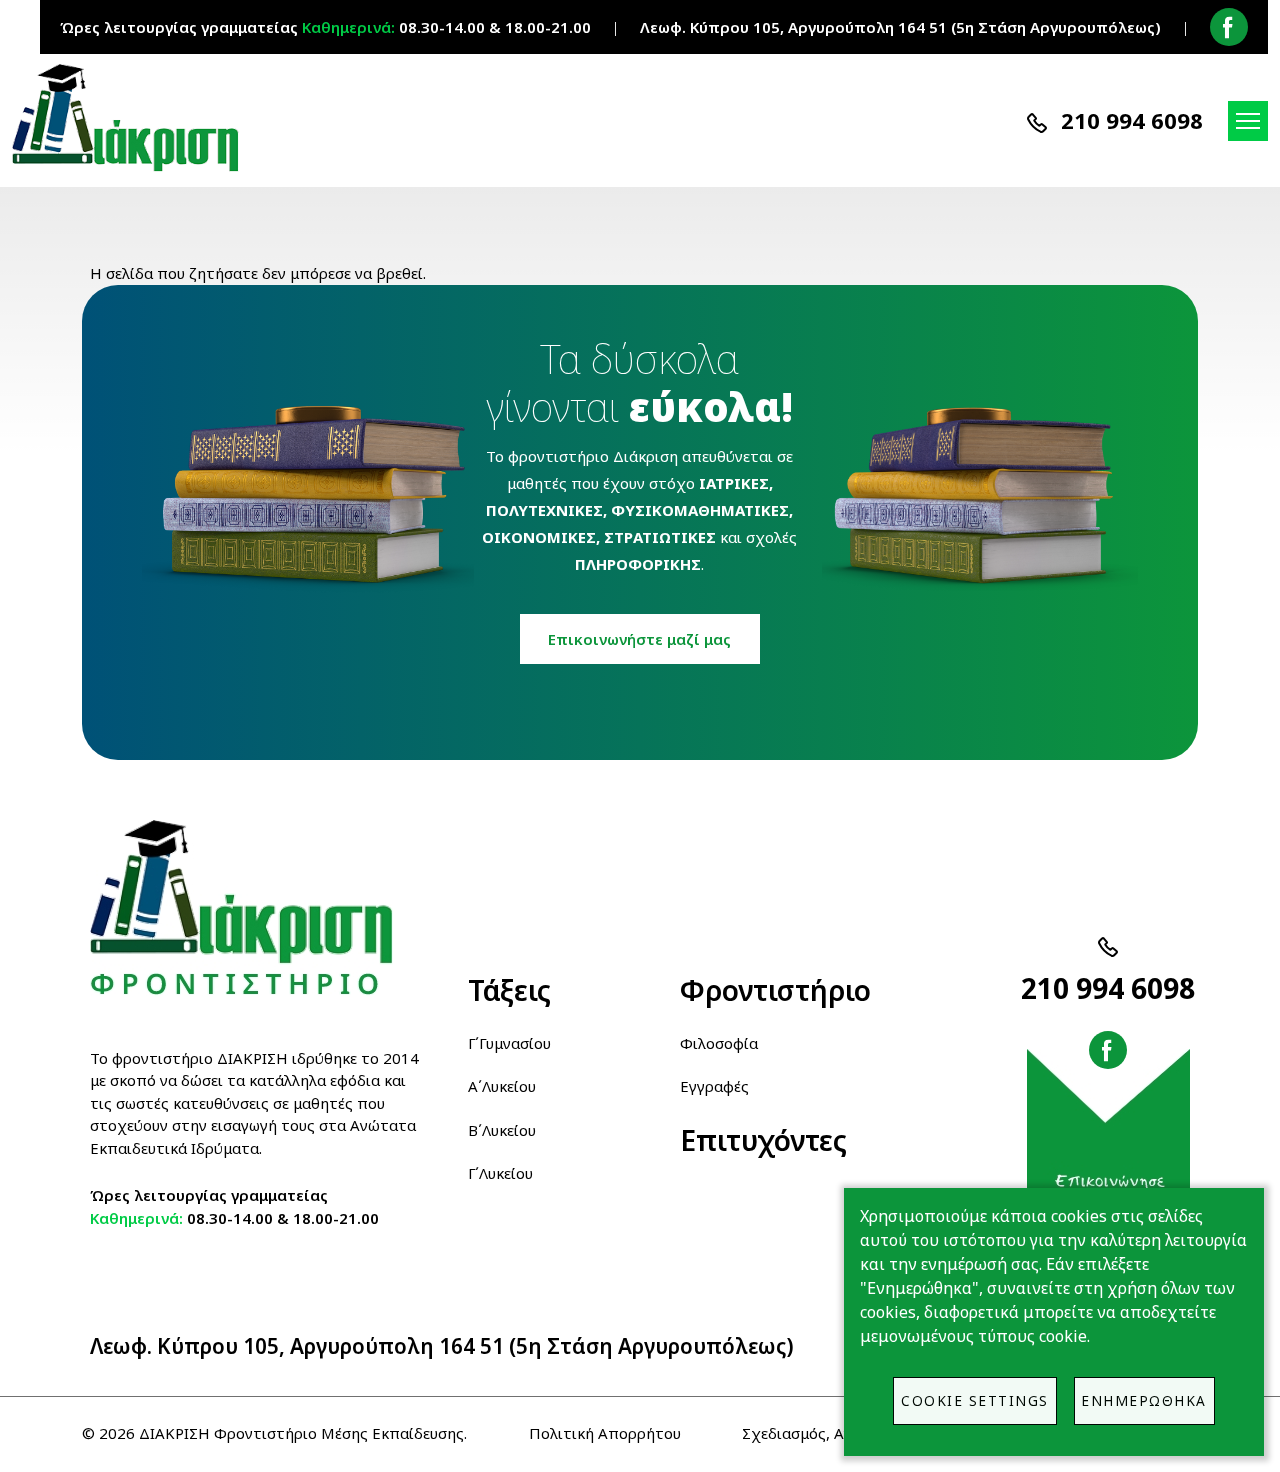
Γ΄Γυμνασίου (509, 1043)
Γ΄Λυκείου (500, 1173)
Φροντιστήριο (774, 990)
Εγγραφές (714, 1086)
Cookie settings (975, 1400)
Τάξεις (509, 990)
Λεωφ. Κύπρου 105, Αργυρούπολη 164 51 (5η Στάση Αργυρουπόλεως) (442, 1346)
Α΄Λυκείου (502, 1086)
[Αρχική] (133, 118)
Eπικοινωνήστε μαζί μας (639, 639)
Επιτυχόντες (763, 1140)
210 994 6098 (1132, 120)
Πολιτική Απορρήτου (605, 1433)
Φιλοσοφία (719, 1043)
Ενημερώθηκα (1144, 1400)
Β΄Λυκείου (502, 1130)
